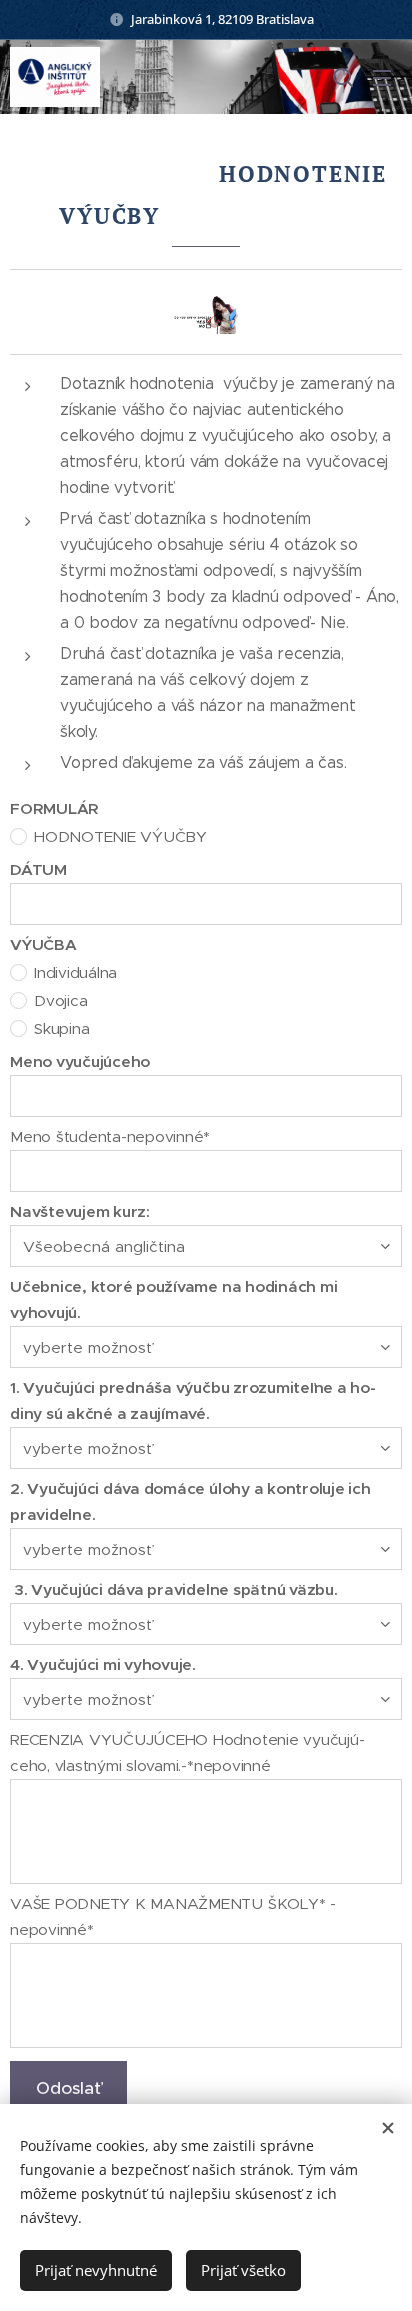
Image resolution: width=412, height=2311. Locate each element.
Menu (382, 77)
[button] (343, 77)
